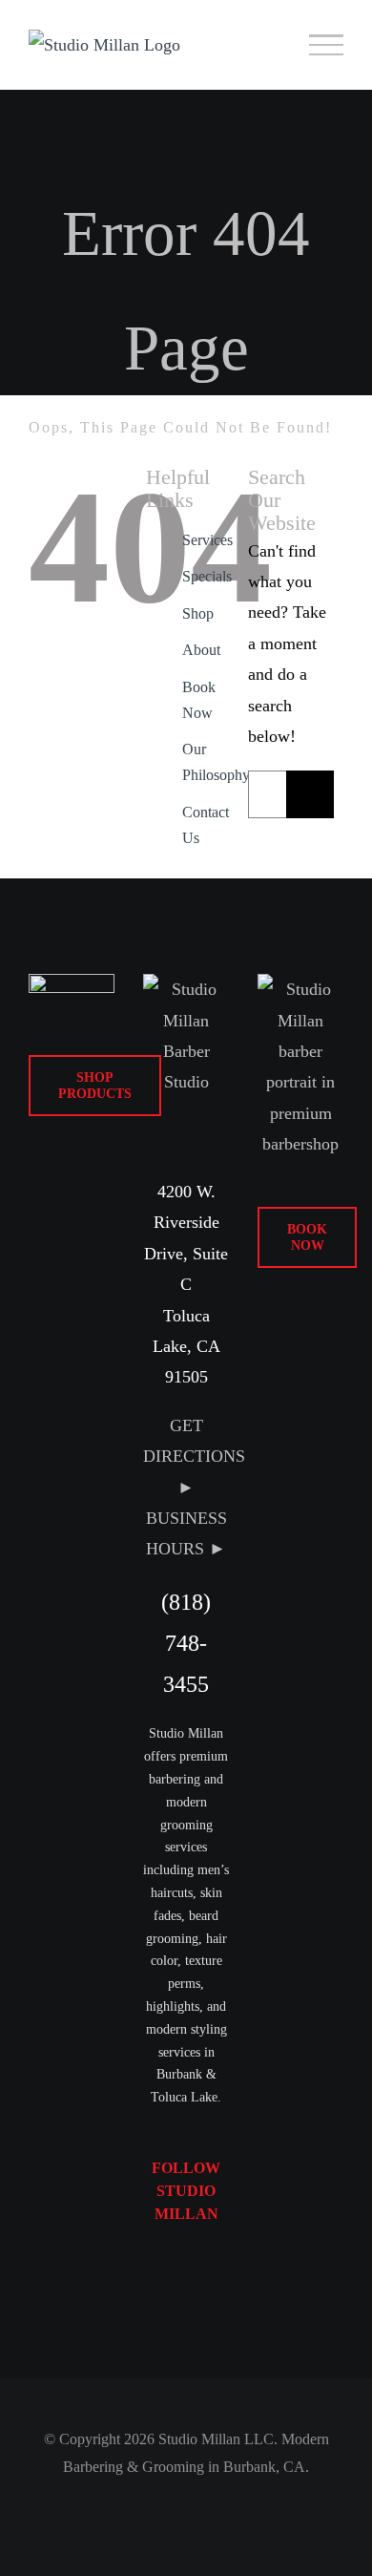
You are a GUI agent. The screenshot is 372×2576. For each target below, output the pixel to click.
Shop (198, 613)
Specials (207, 576)
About (201, 650)
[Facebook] (169, 2266)
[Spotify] (169, 2305)
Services (207, 540)
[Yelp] (203, 2305)
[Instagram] (203, 2266)
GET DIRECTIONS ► (194, 1457)
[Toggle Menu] (327, 45)
